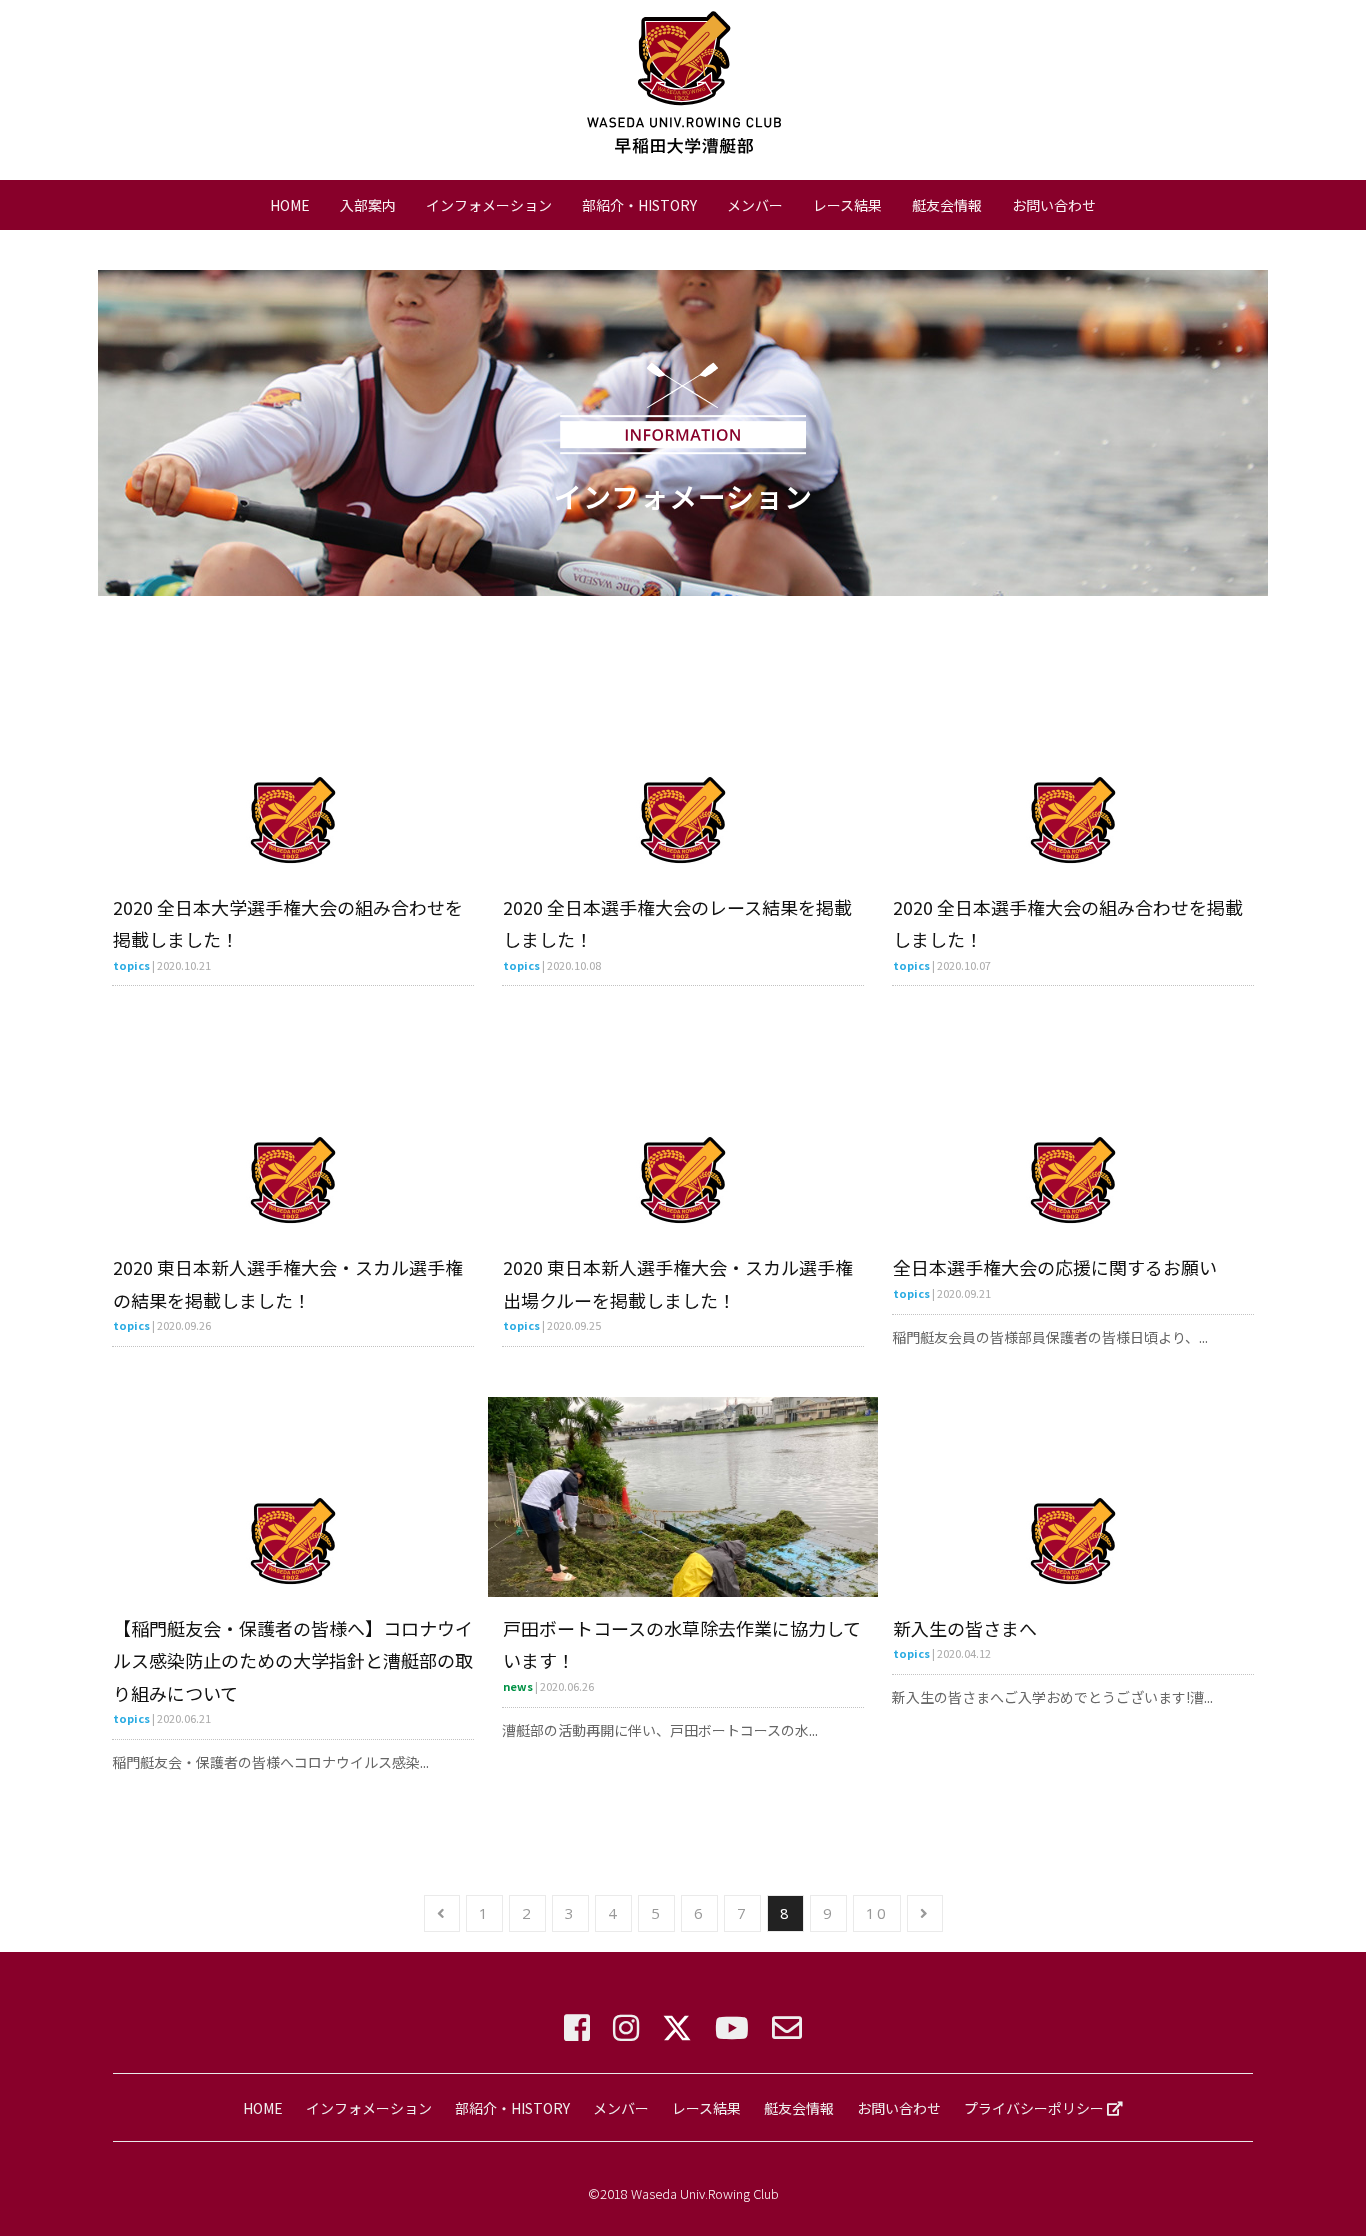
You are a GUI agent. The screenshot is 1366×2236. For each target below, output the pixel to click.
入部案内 (368, 205)
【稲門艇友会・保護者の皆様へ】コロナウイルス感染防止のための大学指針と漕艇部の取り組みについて (293, 1660)
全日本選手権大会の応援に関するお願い (1055, 1267)
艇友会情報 (947, 205)
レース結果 (847, 205)
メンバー (755, 205)
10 (877, 1913)
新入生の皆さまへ (965, 1628)
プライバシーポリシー (1035, 2108)
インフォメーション (489, 205)
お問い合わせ (1054, 205)
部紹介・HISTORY (639, 205)
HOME (290, 205)
